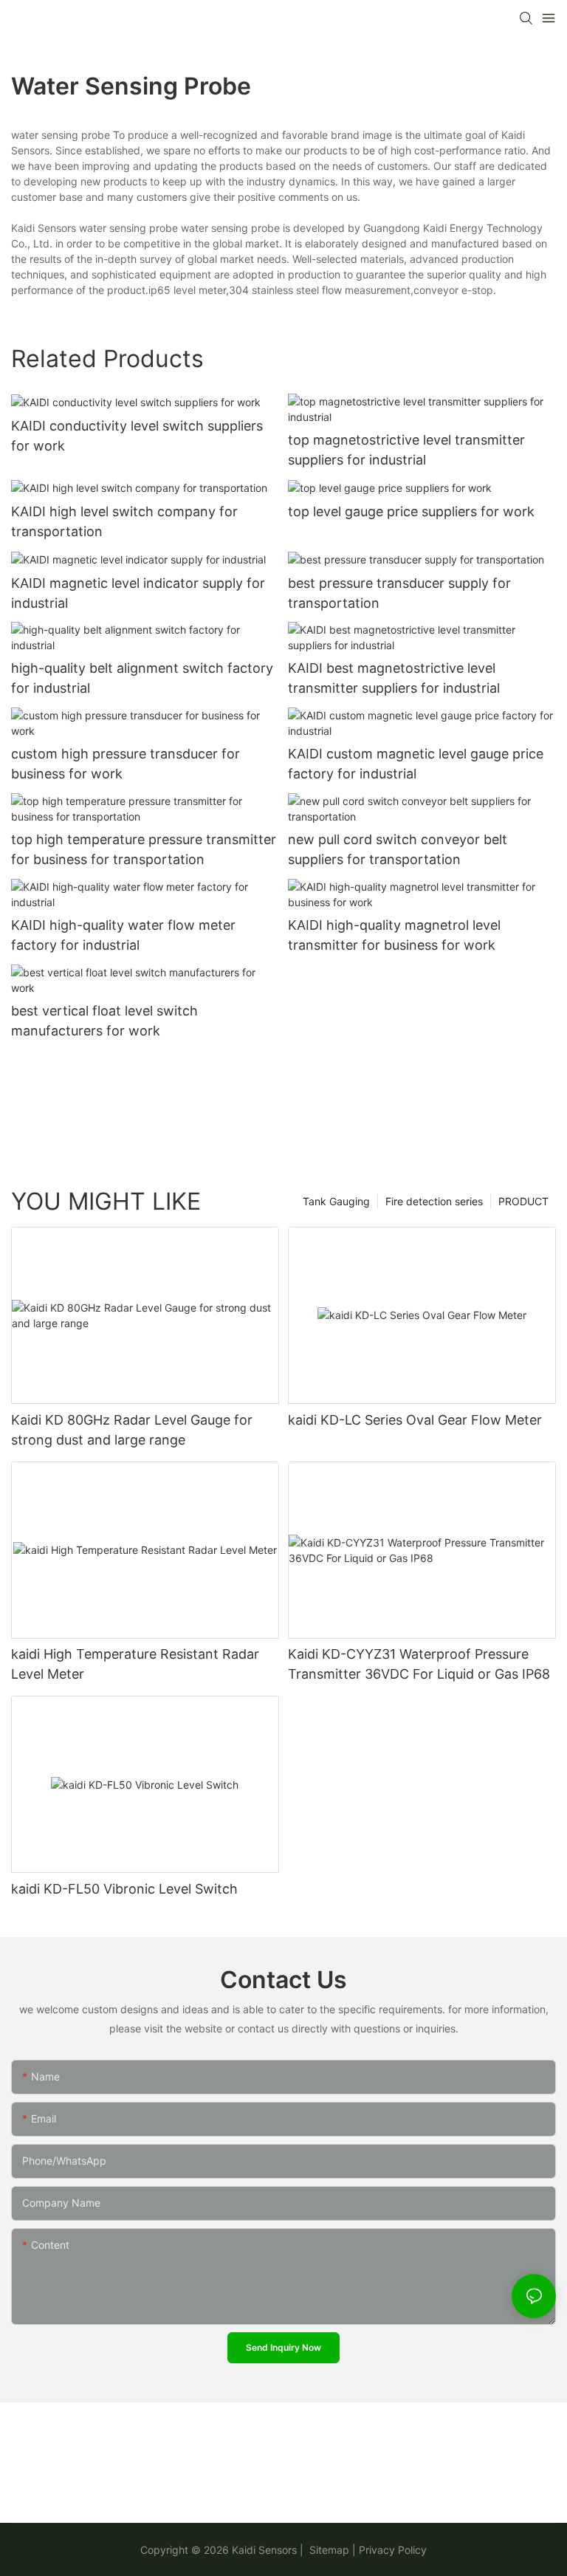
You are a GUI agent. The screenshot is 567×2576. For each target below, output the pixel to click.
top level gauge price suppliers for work (411, 511)
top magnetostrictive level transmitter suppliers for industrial (406, 450)
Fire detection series (434, 1201)
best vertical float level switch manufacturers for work (104, 1021)
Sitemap (328, 2550)
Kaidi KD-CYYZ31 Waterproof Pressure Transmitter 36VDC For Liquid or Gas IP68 (419, 1664)
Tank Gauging (336, 1201)
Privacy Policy (393, 2550)
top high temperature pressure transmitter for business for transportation (144, 849)
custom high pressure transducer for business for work (126, 764)
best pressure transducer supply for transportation (399, 593)
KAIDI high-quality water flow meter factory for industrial (123, 935)
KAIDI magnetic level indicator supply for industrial (138, 593)
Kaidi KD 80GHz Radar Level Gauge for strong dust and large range (132, 1430)
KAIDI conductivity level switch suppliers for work (137, 436)
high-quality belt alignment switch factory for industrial (142, 678)
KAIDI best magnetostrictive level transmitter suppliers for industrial (394, 678)
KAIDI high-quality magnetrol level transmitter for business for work (394, 935)
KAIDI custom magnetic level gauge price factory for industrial (416, 764)
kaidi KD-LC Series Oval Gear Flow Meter (415, 1420)
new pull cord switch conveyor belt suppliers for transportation (398, 849)
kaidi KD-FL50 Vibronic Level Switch (124, 1889)
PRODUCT (523, 1201)
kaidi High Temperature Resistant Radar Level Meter (135, 1664)
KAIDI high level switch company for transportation (124, 521)
